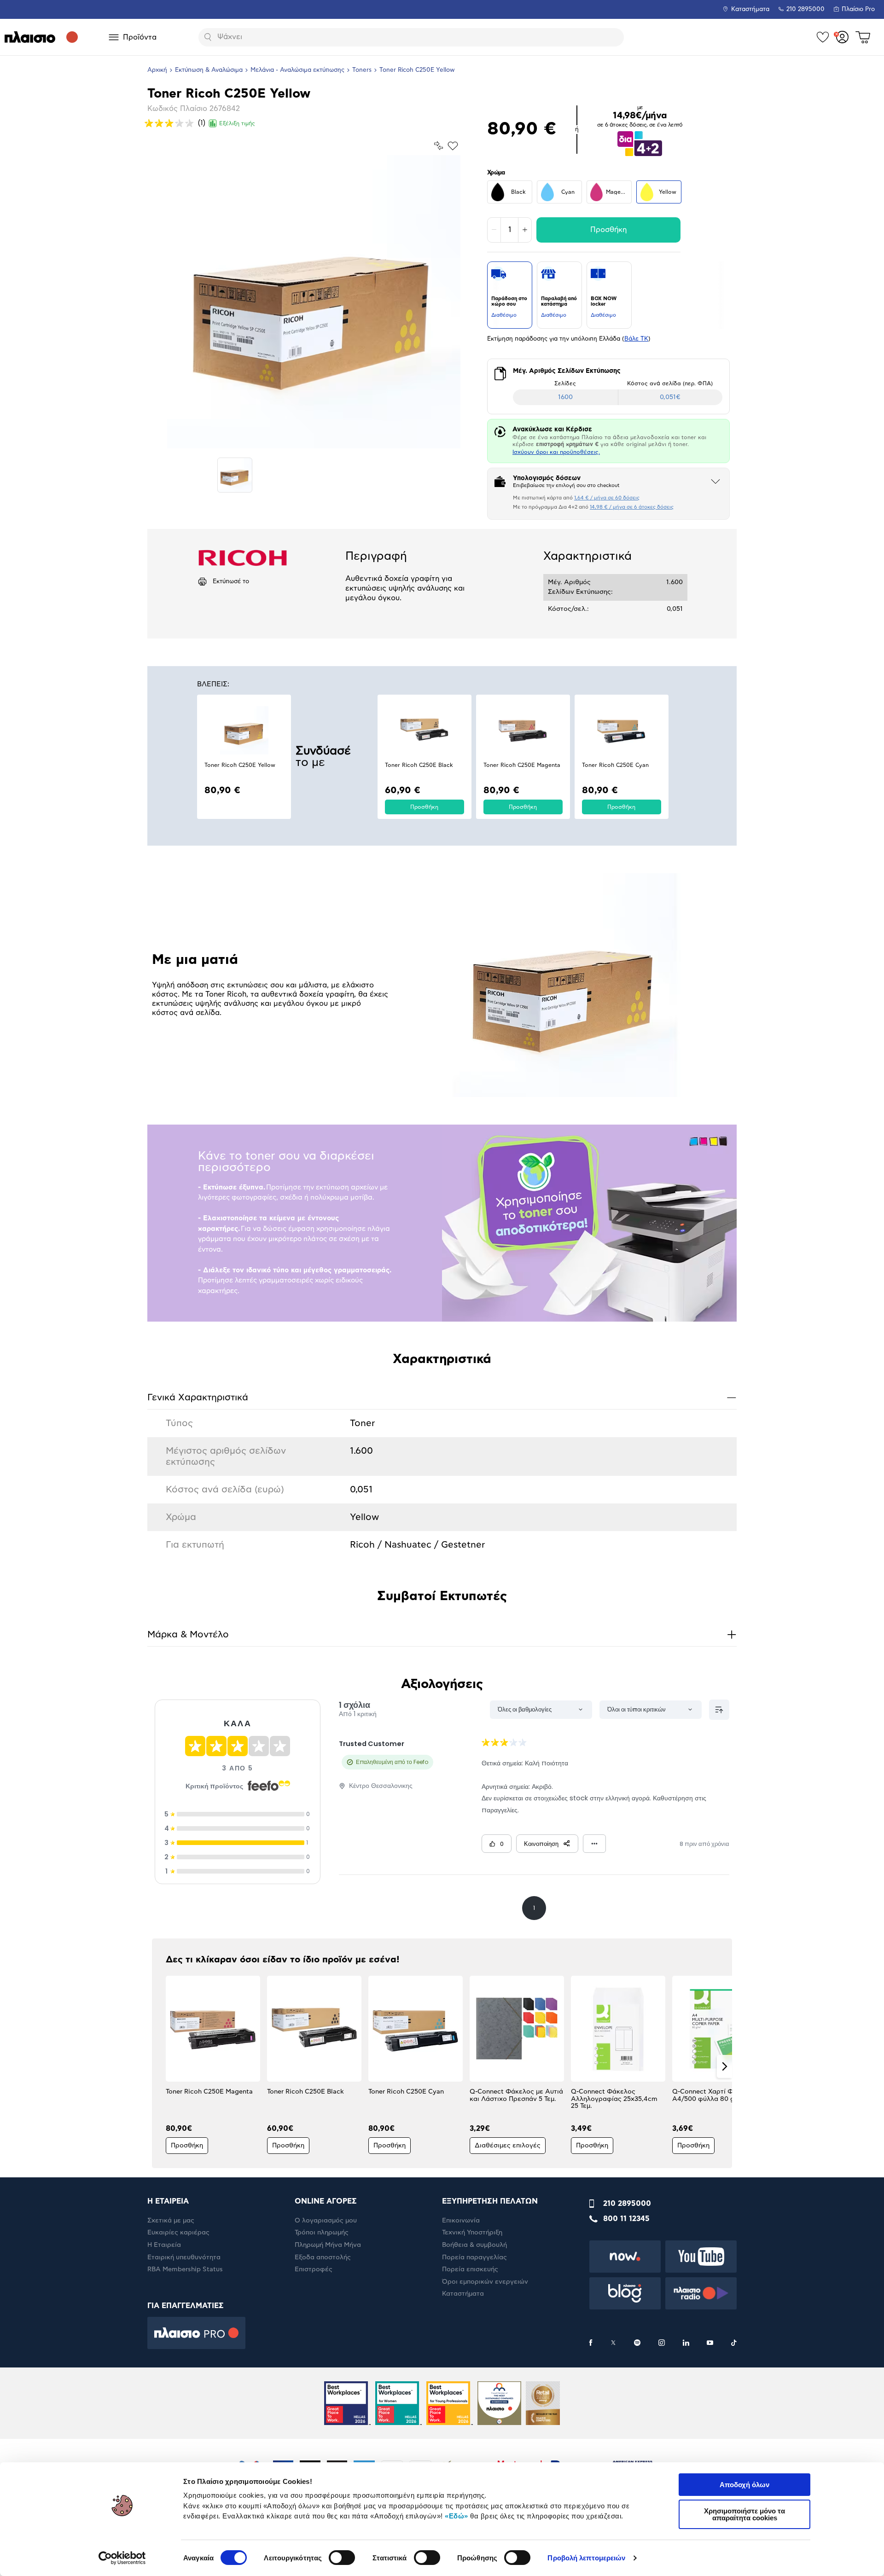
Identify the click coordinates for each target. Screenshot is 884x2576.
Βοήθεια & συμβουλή (474, 2245)
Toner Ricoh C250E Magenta (522, 765)
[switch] (342, 2558)
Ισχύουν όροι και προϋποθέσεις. (556, 452)
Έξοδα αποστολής (323, 2257)
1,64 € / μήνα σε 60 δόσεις (607, 498)
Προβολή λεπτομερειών (586, 2558)
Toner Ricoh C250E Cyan (615, 765)
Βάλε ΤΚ (636, 339)
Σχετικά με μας (171, 2221)
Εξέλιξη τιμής (237, 123)
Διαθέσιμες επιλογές (508, 2146)
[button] (160, 2066)
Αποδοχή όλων (744, 2485)
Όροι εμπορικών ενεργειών (485, 2282)
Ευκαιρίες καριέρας (178, 2233)
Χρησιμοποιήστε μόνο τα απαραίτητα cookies (744, 2514)
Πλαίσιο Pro (858, 9)
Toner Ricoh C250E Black (419, 765)
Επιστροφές (314, 2269)
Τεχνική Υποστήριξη (472, 2233)
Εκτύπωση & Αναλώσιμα (209, 70)
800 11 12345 (626, 2219)
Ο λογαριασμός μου (326, 2221)
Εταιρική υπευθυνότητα (184, 2257)
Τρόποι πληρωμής (322, 2233)
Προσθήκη (608, 230)
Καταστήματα (750, 9)
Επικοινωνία (461, 2221)
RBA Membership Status (185, 2269)
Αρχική (157, 70)
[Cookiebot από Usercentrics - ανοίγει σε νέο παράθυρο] (122, 2558)
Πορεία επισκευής (470, 2269)
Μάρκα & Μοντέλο (442, 1634)
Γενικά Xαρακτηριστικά (442, 1397)
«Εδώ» (457, 2516)
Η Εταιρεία (164, 2245)
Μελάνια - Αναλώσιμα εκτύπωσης (297, 70)
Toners (362, 70)
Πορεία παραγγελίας (474, 2257)
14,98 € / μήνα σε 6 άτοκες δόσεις (632, 507)
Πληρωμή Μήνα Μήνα (328, 2245)
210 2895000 (627, 2204)
